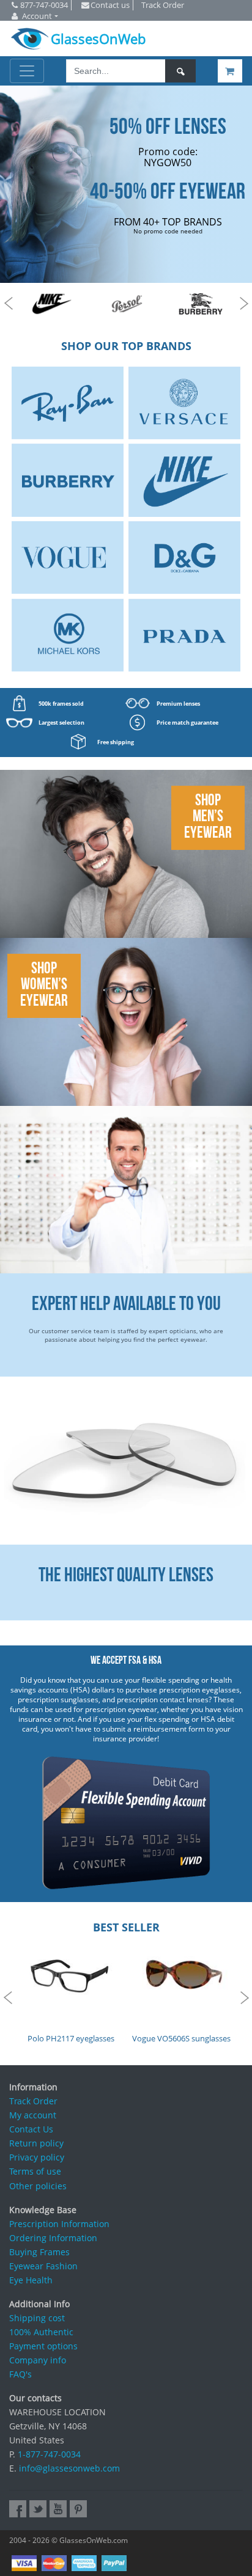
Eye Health (31, 2280)
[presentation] (8, 304)
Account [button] (37, 16)
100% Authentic (41, 2332)
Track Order (33, 2101)
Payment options (43, 2346)
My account (33, 2115)
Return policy (36, 2143)
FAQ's (20, 2374)
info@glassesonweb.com (69, 2468)
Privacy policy (37, 2157)
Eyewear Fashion (43, 2266)
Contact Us (31, 2129)
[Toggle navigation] (27, 71)
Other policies (38, 2186)
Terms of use (35, 2171)
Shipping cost (37, 2318)
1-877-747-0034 (49, 2454)
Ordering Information (53, 2238)
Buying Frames (39, 2252)
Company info (38, 2360)
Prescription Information (59, 2224)
